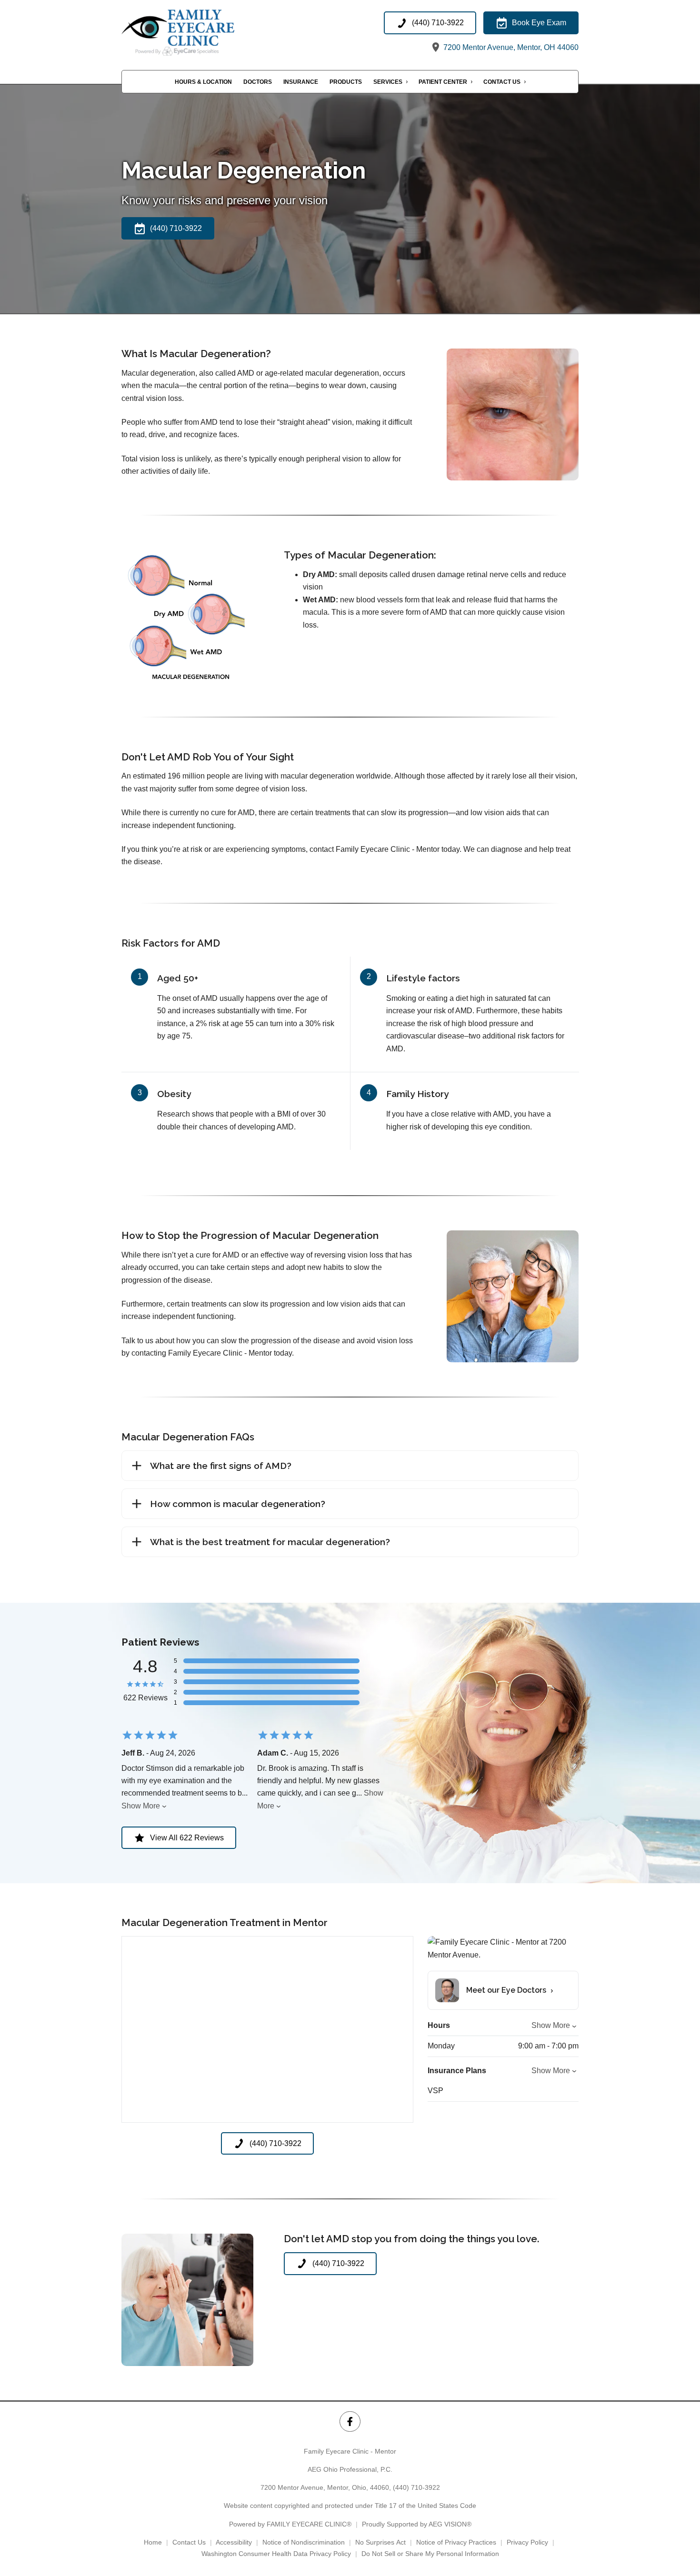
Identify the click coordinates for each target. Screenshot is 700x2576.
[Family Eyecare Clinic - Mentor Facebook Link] (350, 2421)
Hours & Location (203, 82)
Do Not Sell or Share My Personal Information (430, 2554)
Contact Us (502, 82)
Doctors (258, 82)
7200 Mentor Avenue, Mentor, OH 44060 (510, 47)
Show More (141, 1806)
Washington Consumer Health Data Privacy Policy (276, 2554)
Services (388, 82)
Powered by (290, 2524)
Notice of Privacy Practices (456, 2542)
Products (346, 82)
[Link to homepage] (196, 33)
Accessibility (234, 2542)
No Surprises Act (380, 2542)
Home (153, 2542)
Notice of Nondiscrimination (304, 2542)
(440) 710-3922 (416, 2487)
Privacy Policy (527, 2542)
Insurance (301, 82)
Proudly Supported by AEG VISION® (417, 2524)
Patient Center (443, 82)
